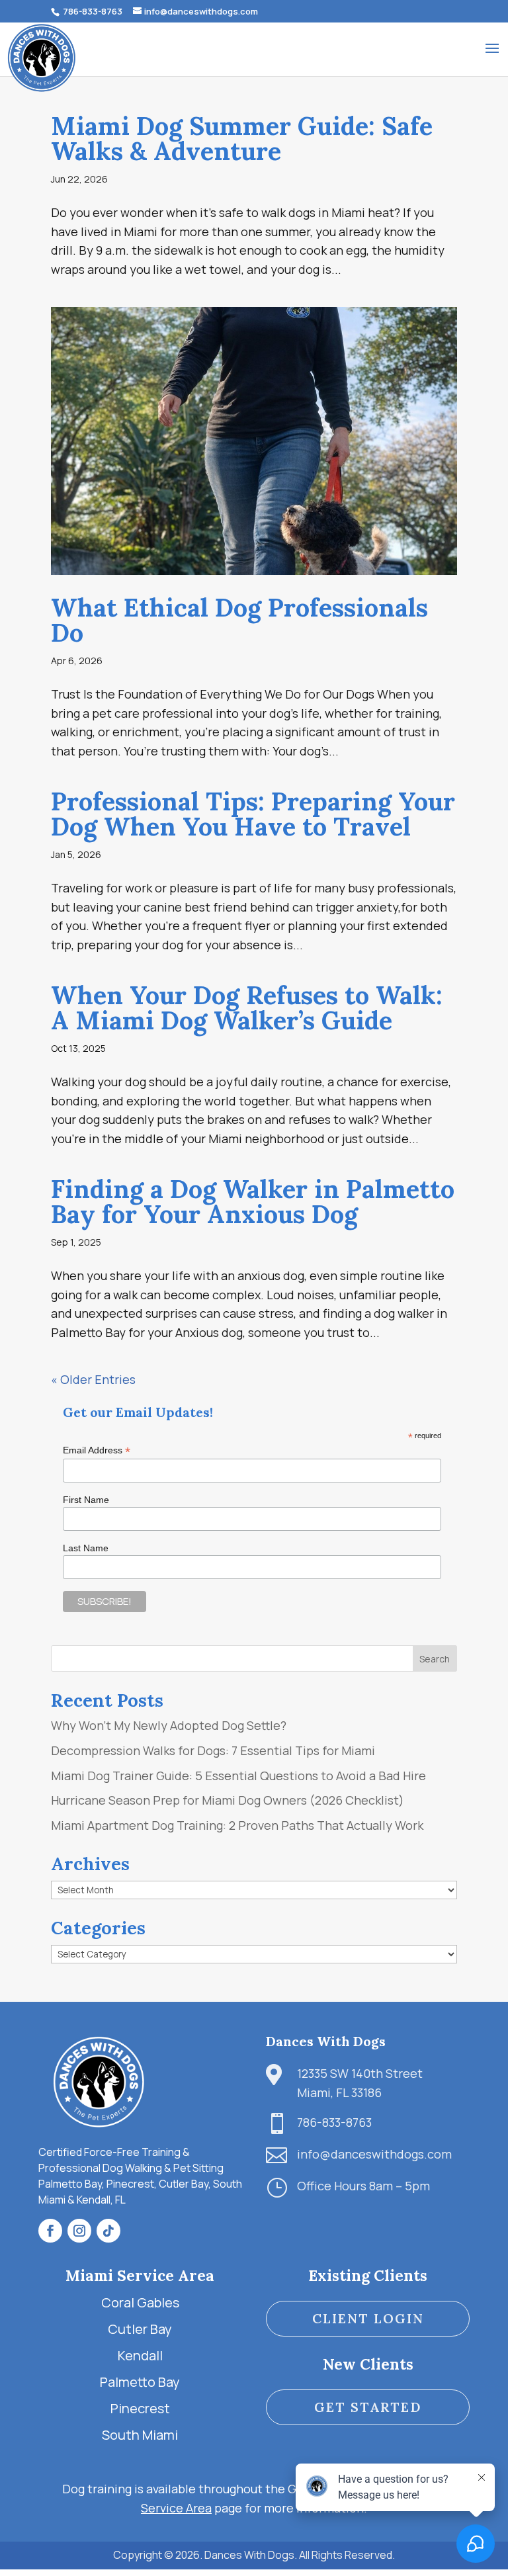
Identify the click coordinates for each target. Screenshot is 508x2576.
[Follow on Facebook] (50, 2231)
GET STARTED (368, 2407)
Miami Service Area (140, 2275)
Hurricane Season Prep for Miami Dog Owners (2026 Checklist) (228, 1800)
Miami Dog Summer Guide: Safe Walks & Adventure (242, 138)
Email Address (97, 1450)
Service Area (176, 2508)
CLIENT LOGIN (368, 2318)
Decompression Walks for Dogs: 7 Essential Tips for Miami (213, 1750)
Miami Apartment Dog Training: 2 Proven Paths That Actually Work (237, 1825)
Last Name (86, 1548)
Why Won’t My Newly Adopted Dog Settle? (169, 1725)
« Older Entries (93, 1379)
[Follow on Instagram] (79, 2231)
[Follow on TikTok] (108, 2231)
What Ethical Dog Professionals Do (239, 620)
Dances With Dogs (326, 2041)
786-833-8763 (92, 11)
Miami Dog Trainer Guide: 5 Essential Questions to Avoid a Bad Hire (238, 1776)
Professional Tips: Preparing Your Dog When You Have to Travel (253, 814)
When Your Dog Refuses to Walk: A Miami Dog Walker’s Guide (247, 1008)
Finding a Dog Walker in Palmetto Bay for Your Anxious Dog (253, 1201)
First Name (86, 1500)
